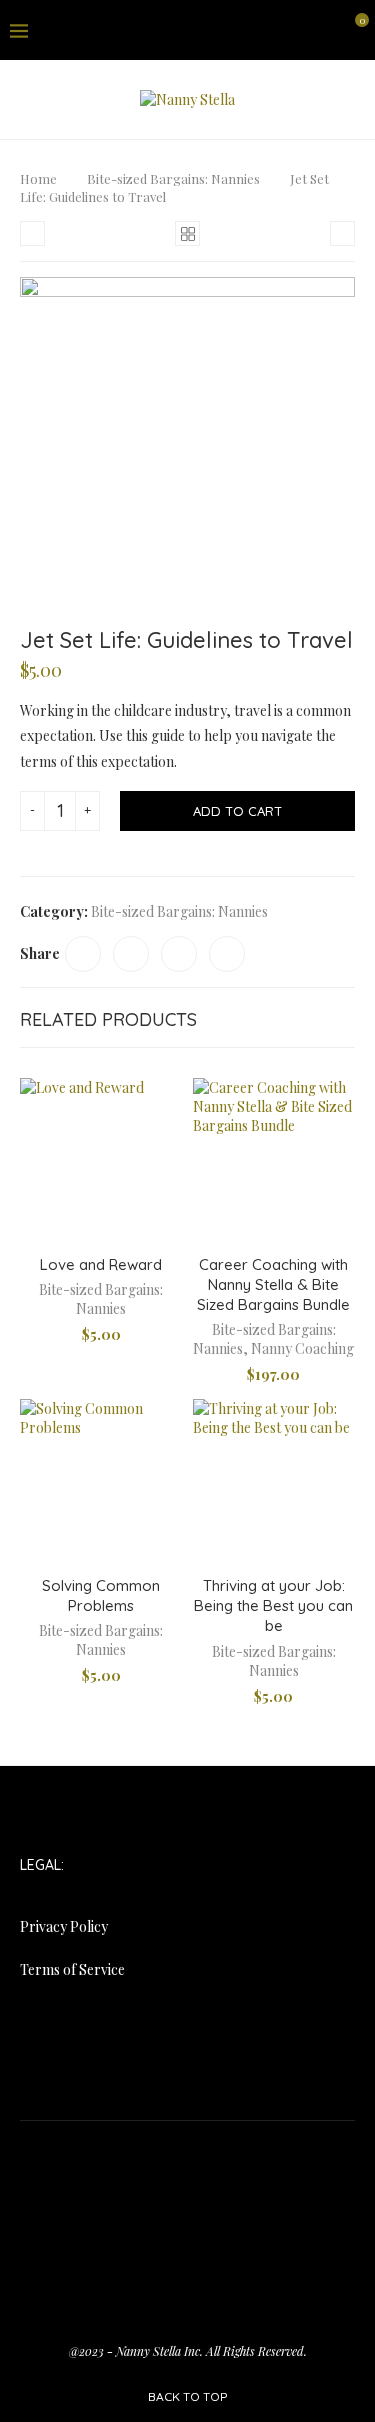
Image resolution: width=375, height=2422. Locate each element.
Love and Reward (101, 1264)
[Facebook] (251, 30)
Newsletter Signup (256, 2222)
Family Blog (73, 2174)
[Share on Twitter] (131, 954)
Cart (146, 2150)
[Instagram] (299, 30)
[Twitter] (275, 30)
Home (38, 178)
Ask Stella (88, 2150)
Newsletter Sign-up (123, 2222)
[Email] (323, 30)
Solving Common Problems (101, 1595)
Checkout (204, 2150)
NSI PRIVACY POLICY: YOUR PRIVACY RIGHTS (188, 2246)
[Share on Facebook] (83, 954)
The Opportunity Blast (110, 2294)
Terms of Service (72, 1969)
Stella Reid (151, 2270)
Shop (89, 2270)
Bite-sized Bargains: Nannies (173, 178)
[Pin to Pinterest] (179, 954)
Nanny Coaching (302, 1348)
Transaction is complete (187, 2318)
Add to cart (237, 811)
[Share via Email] (227, 954)
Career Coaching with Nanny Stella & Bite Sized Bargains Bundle (273, 1285)
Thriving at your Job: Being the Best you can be (273, 1606)
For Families (161, 2174)
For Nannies (250, 2174)
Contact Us (283, 2150)
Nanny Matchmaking (231, 2198)
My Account (117, 2198)
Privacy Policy (64, 1926)
